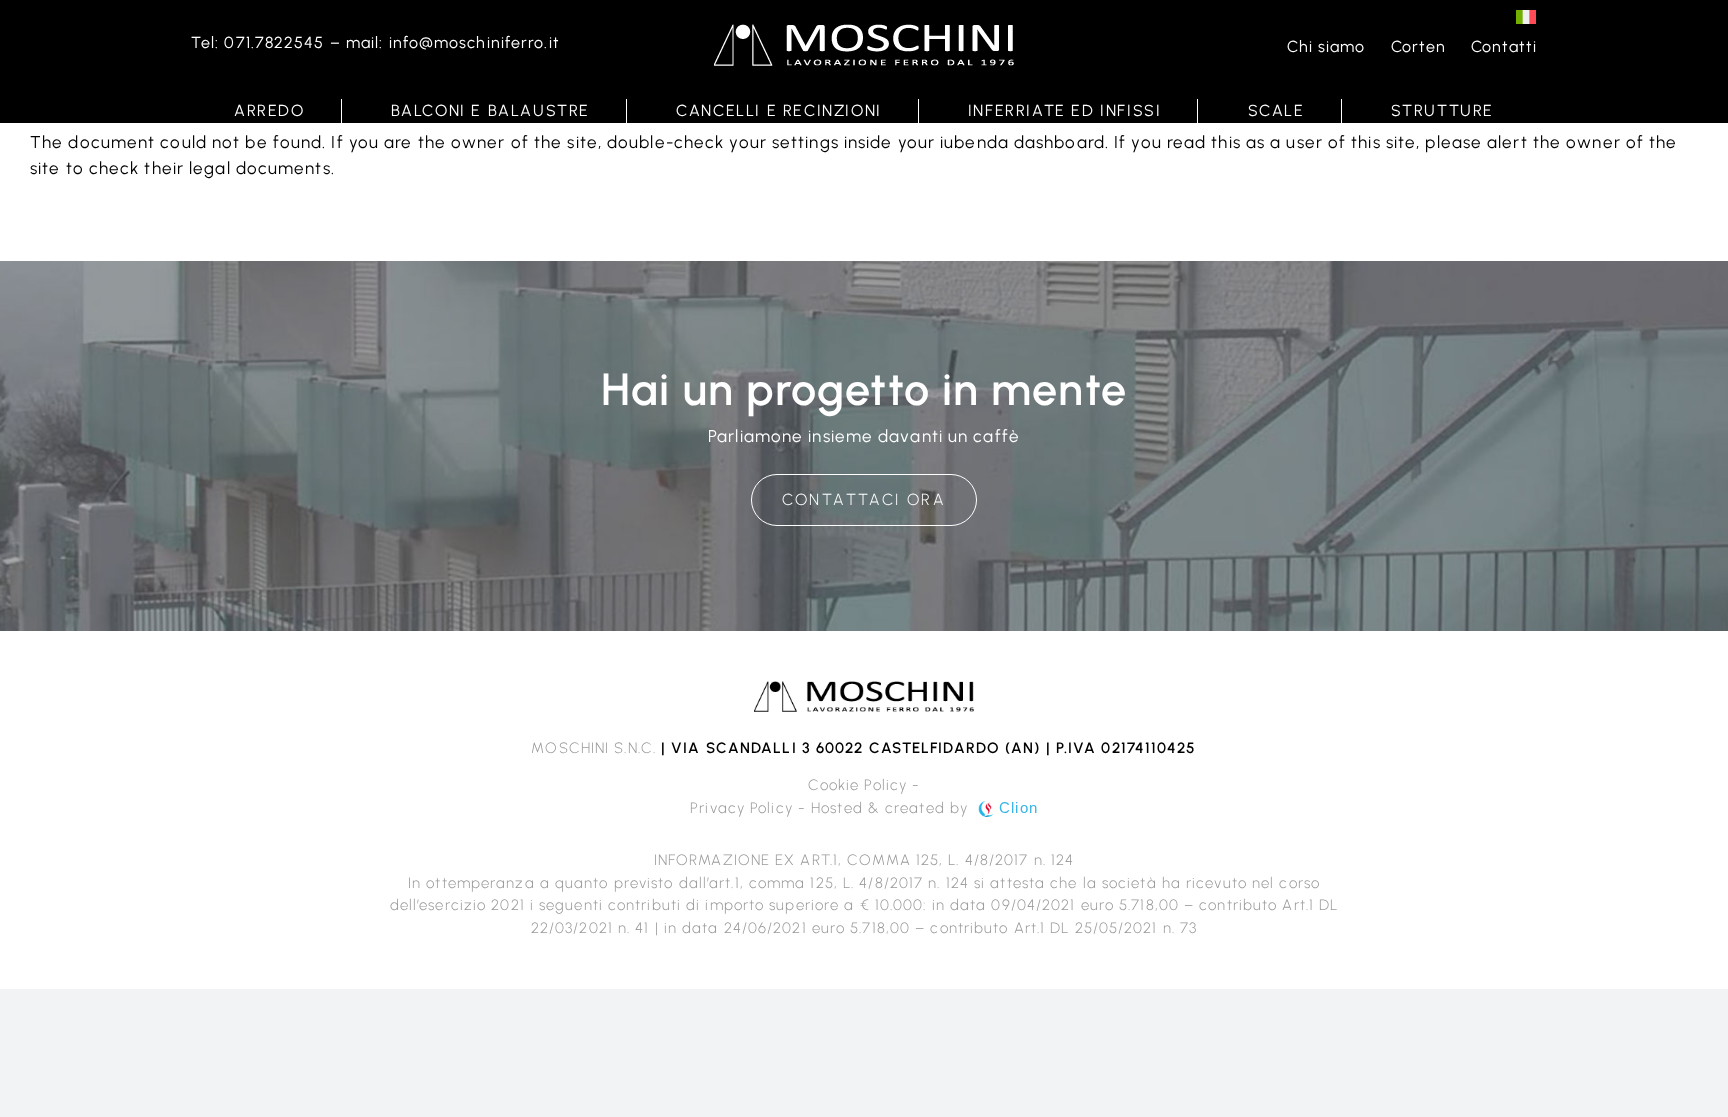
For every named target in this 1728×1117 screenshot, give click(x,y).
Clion (1018, 807)
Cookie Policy (857, 785)
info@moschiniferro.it (474, 42)
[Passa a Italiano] (1526, 16)
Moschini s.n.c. (593, 748)
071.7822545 (274, 42)
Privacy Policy (741, 808)
